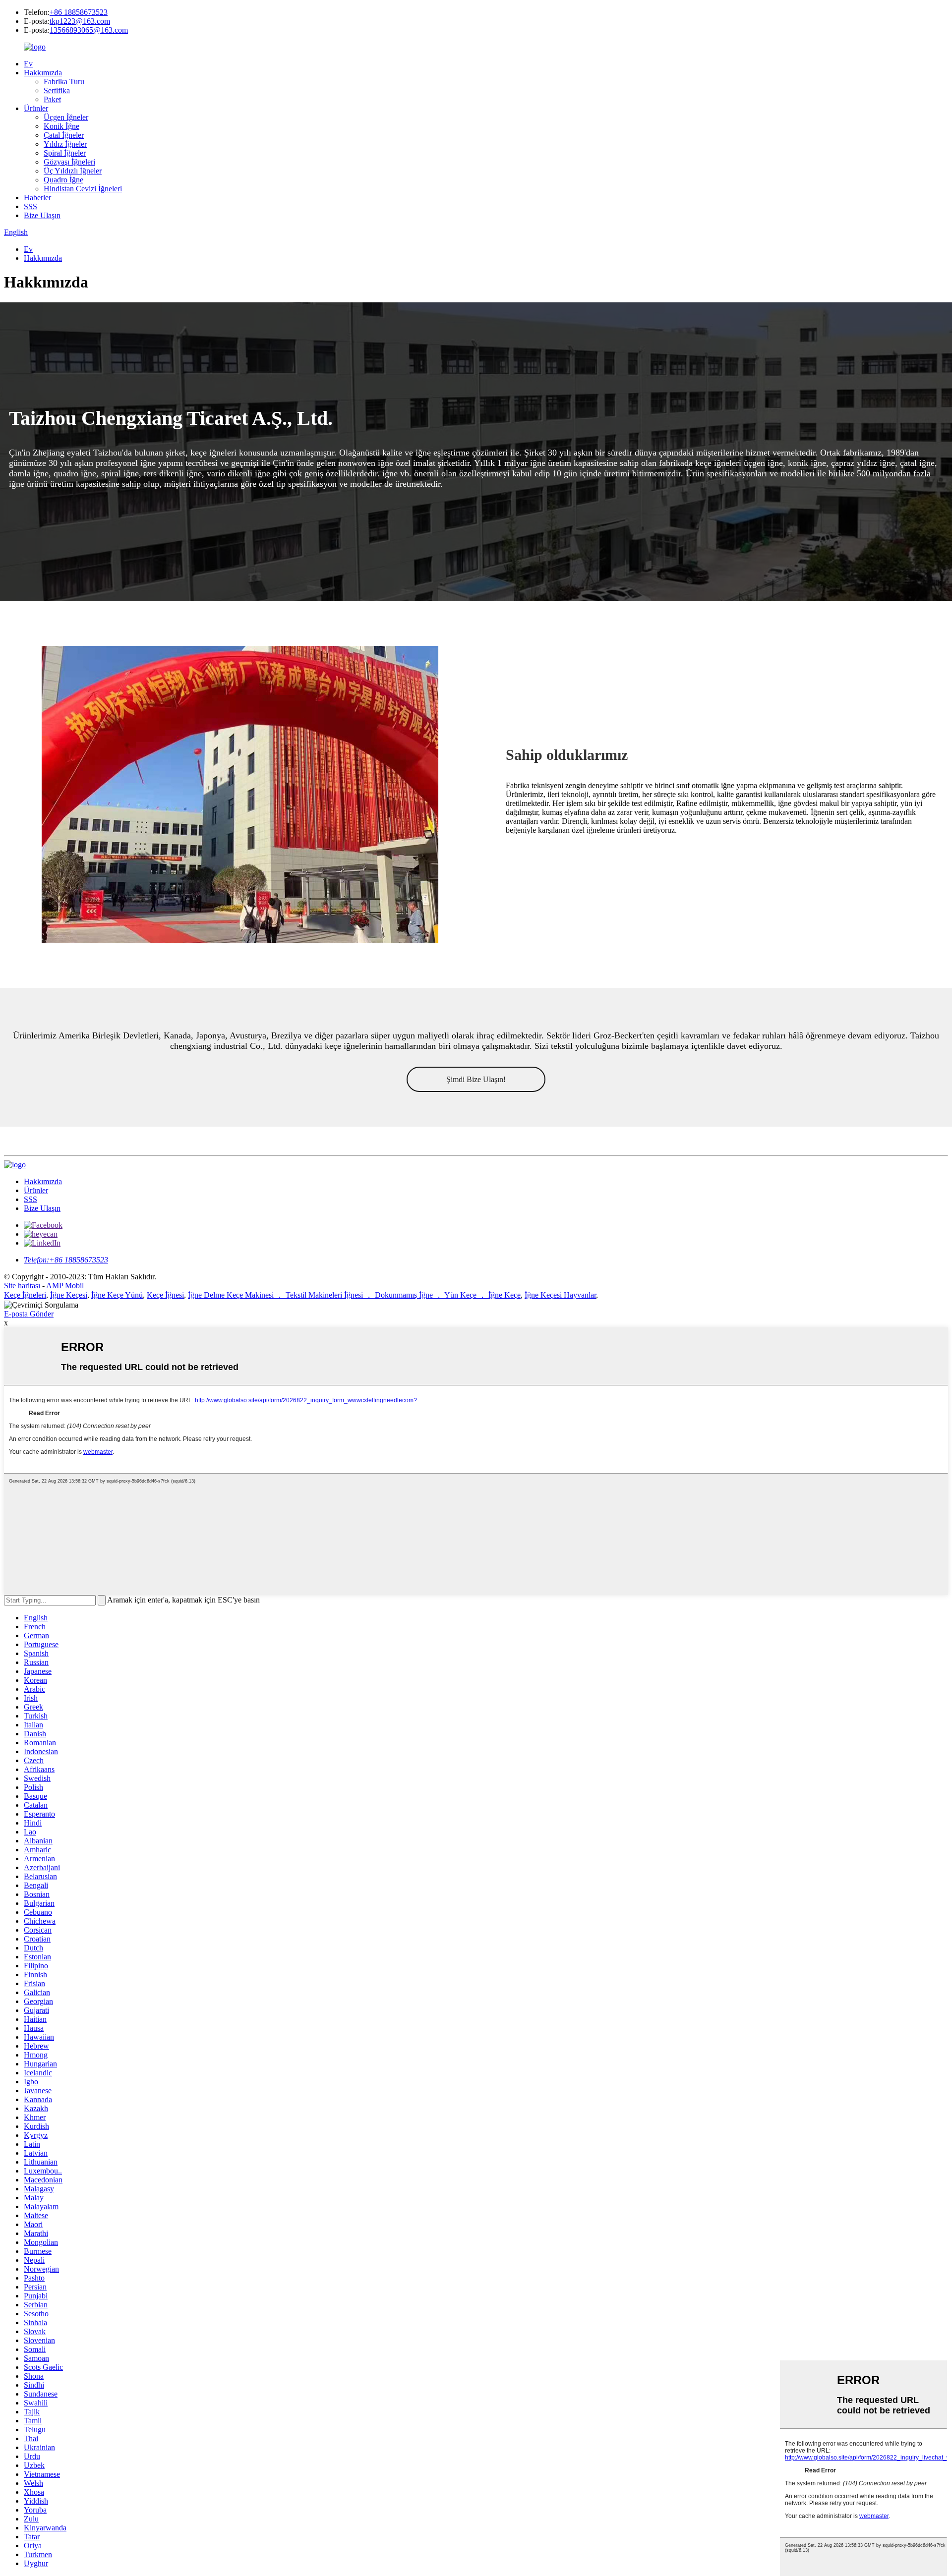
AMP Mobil (65, 1286)
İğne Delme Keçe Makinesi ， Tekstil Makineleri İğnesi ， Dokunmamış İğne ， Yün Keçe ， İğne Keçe (354, 1295)
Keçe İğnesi (165, 1295)
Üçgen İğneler (66, 117)
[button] (476, 1079)
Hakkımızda (43, 73)
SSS (30, 206)
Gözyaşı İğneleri (69, 162)
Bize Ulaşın (42, 215)
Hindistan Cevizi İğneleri (83, 189)
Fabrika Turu (64, 82)
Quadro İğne (63, 180)
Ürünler (36, 108)
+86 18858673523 (79, 12)
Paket (52, 99)
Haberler (37, 198)
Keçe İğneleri (25, 1295)
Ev (28, 64)
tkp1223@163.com (80, 21)
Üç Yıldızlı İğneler (73, 171)
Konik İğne (61, 126)
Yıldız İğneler (65, 144)
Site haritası (22, 1286)
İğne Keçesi (69, 1295)
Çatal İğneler (64, 135)
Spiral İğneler (65, 153)
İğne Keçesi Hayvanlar (560, 1295)
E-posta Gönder (29, 1314)
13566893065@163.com (89, 30)
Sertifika (57, 90)
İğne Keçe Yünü (117, 1295)
